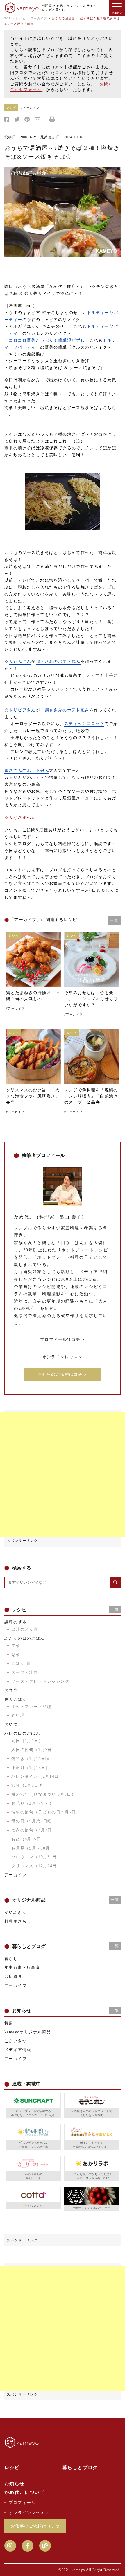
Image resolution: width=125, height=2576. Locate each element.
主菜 (16, 1646)
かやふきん (16, 1912)
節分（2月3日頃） (30, 1785)
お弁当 (11, 1690)
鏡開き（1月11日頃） (33, 1759)
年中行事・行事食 (22, 1968)
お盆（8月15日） (28, 1839)
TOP (8, 18)
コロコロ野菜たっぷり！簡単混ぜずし (47, 340)
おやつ (11, 1724)
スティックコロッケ (84, 724)
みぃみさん (20, 662)
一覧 (114, 920)
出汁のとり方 (25, 1629)
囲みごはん (16, 1699)
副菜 (16, 1655)
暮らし (11, 1959)
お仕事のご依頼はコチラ (62, 1374)
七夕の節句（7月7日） (34, 1830)
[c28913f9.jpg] (63, 212)
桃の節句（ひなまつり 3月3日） (44, 1794)
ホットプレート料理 (32, 1707)
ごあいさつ (16, 2041)
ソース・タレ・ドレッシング (40, 1681)
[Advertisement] (63, 1474)
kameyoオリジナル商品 (28, 2032)
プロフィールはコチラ (63, 1340)
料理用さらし (18, 1921)
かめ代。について (25, 2492)
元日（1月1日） (27, 1741)
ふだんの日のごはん (25, 1638)
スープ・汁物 (25, 1672)
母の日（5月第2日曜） (34, 1821)
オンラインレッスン (63, 1357)
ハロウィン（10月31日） (36, 1857)
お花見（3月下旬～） (33, 1803)
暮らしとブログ (80, 2468)
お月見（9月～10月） (33, 1848)
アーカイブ (39, 18)
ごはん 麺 (21, 1663)
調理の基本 (16, 1622)
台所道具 (13, 1977)
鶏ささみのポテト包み (58, 662)
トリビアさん (22, 710)
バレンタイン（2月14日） (37, 1776)
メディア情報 (18, 2050)
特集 (9, 2023)
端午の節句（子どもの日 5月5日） (46, 1812)
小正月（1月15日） (31, 1768)
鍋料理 (18, 1715)
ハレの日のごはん (22, 1733)
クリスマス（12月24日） (36, 1866)
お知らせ (15, 2484)
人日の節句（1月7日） (34, 1750)
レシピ (21, 18)
